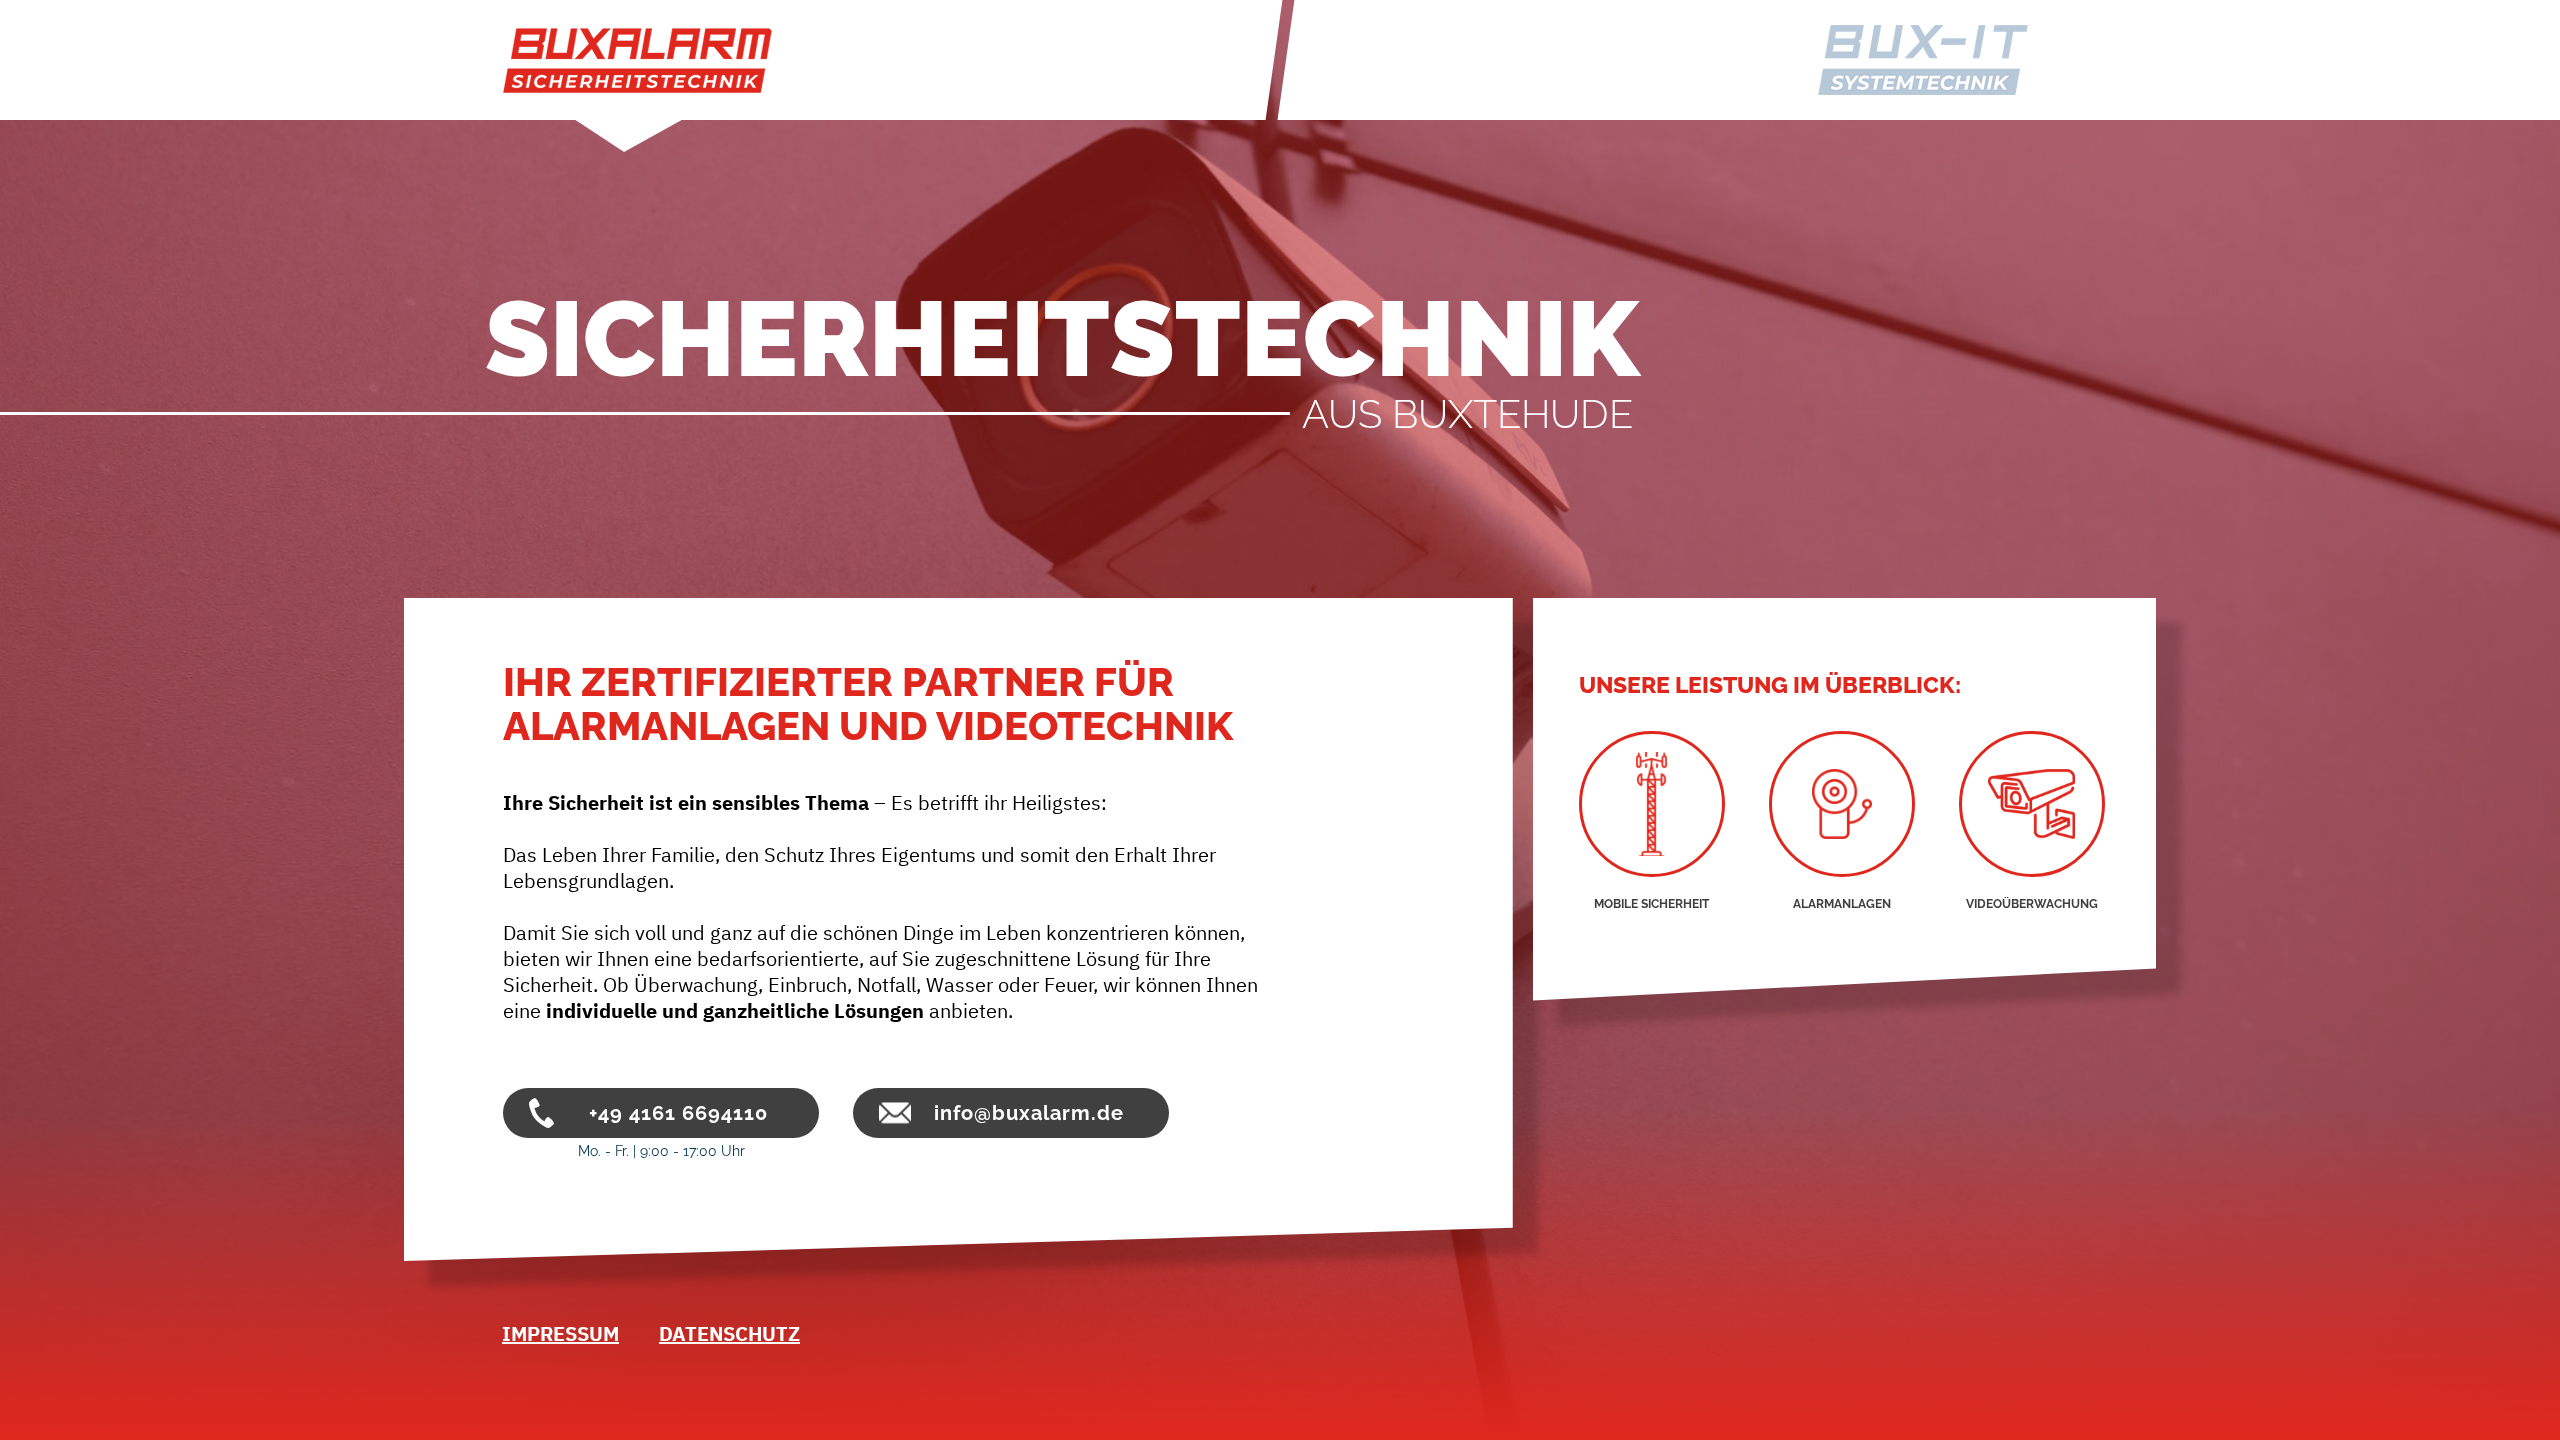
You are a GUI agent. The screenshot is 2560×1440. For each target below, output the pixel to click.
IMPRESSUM (560, 1333)
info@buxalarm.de (1029, 1113)
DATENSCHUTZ (729, 1333)
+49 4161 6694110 (678, 1113)
